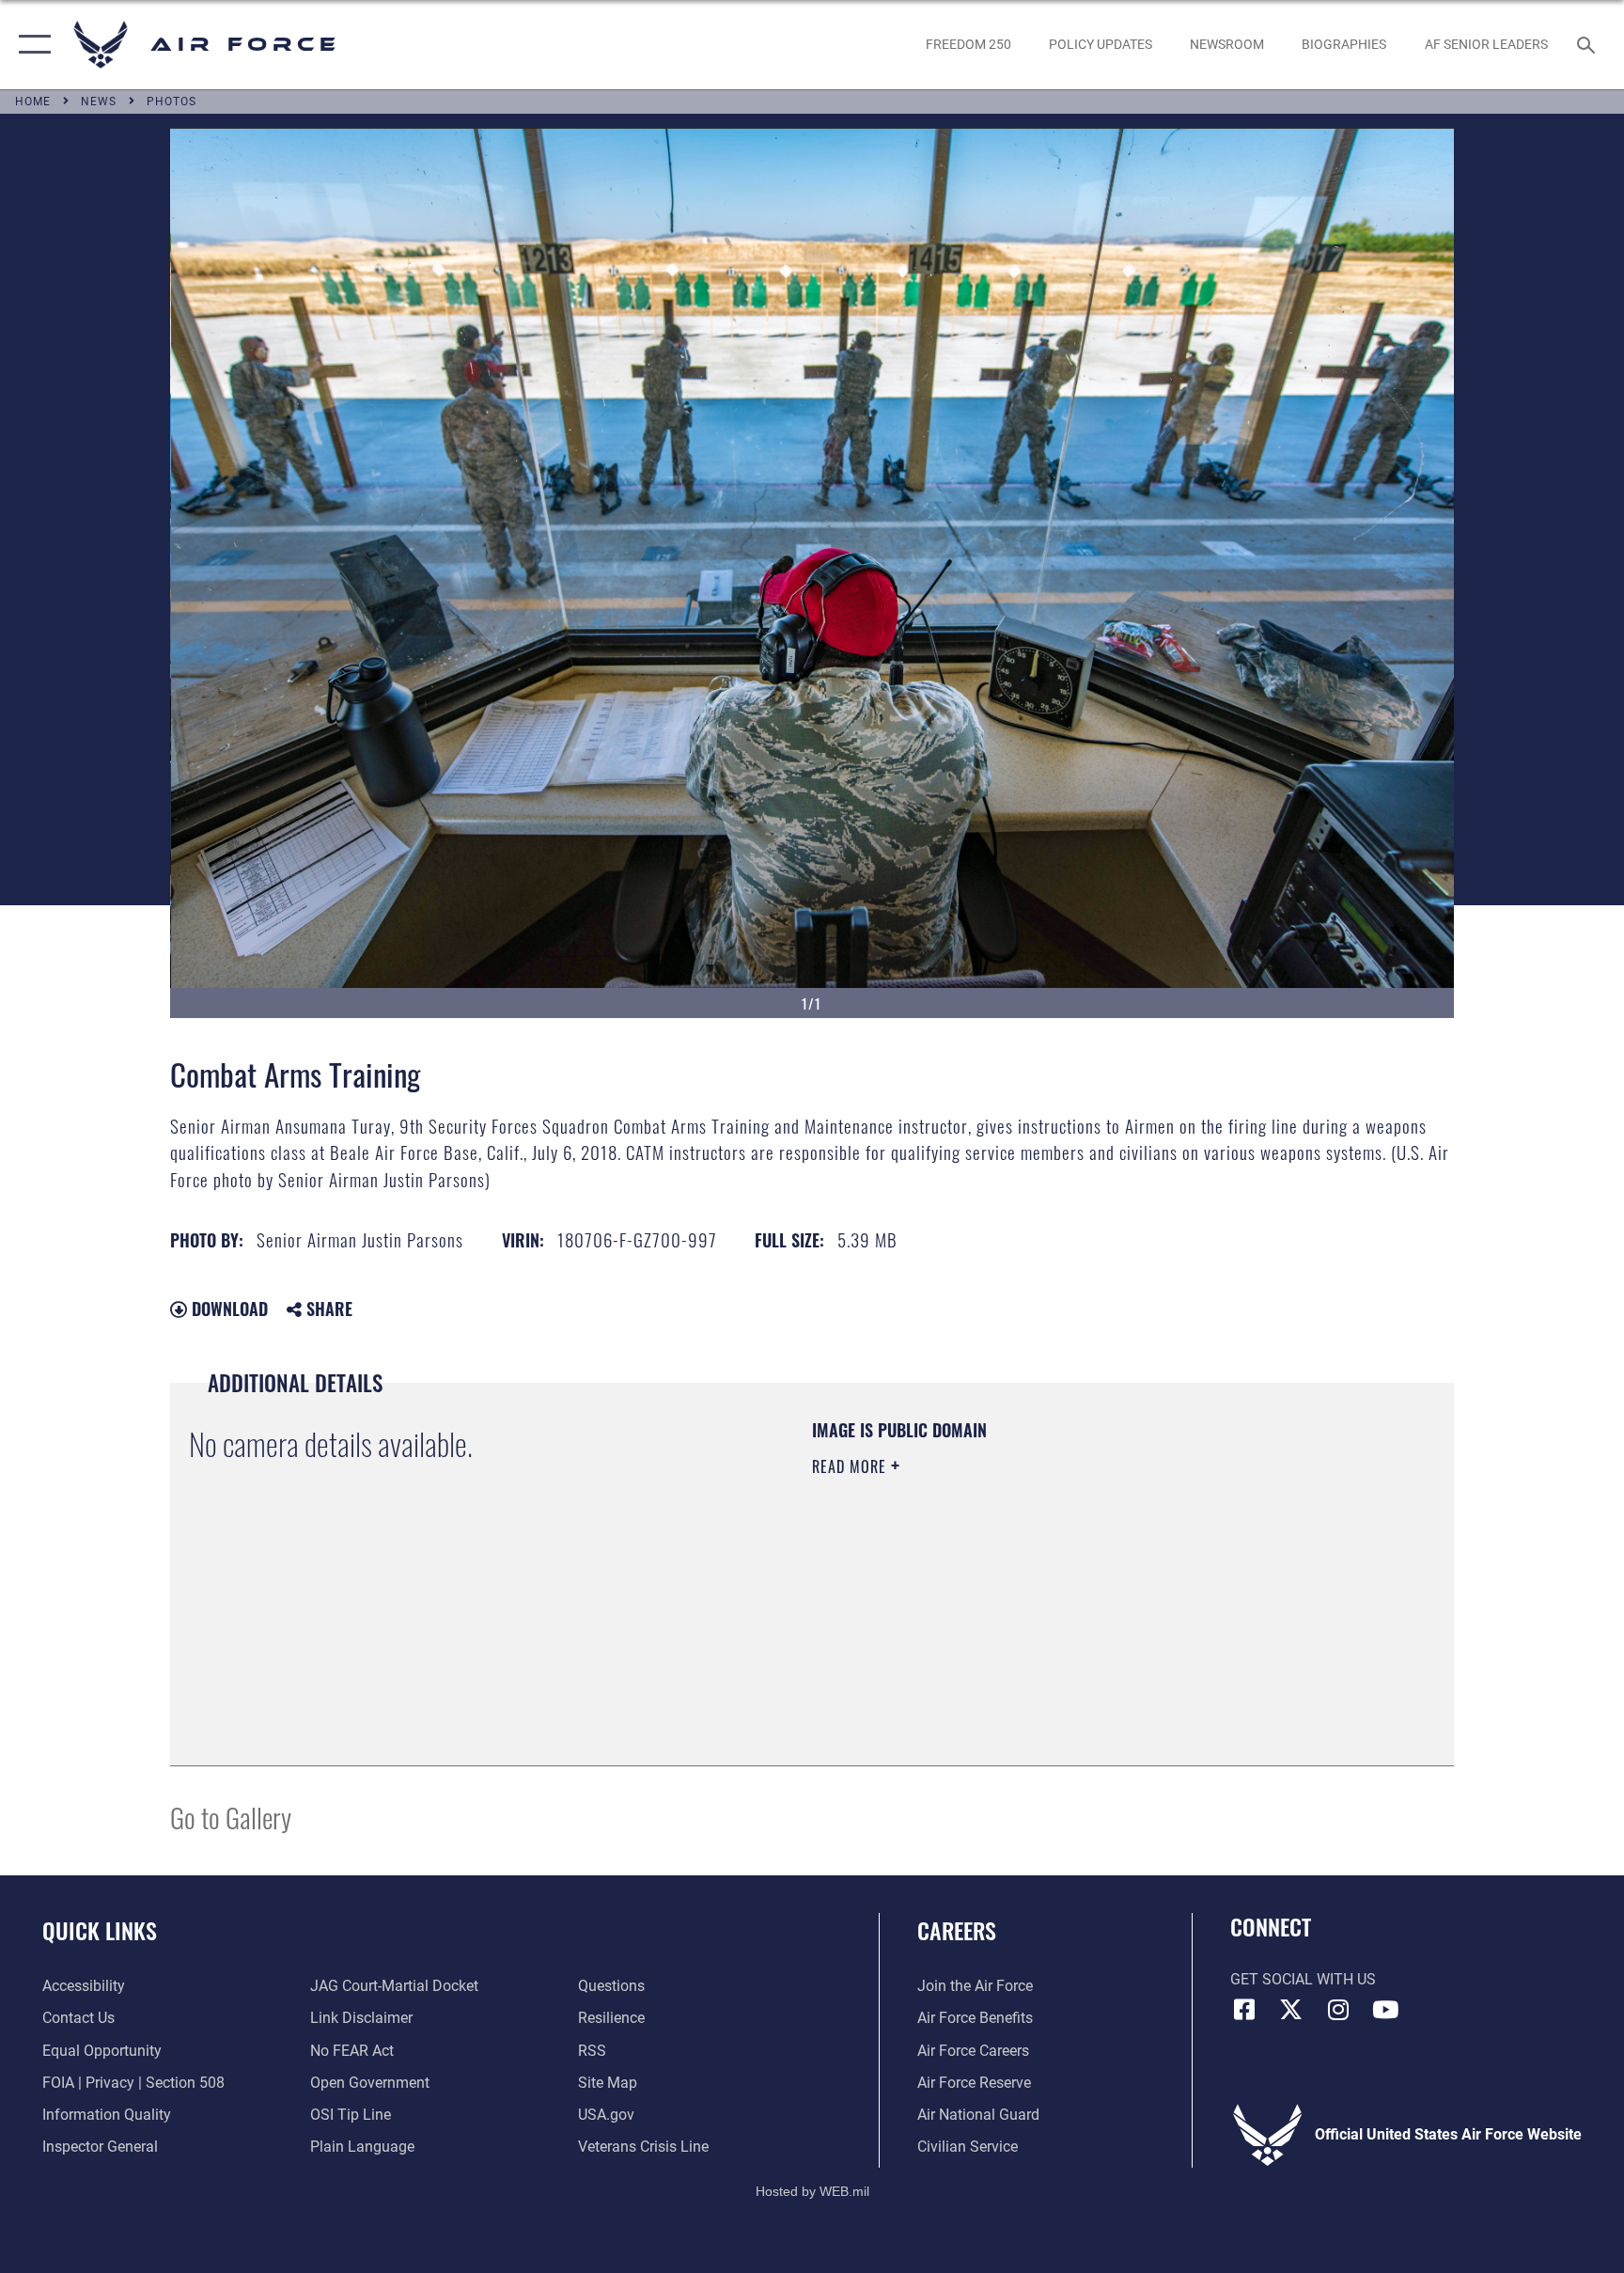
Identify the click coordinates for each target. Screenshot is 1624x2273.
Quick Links (100, 1930)
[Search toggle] (1588, 44)
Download (227, 1309)
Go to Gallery (231, 1817)
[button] (31, 45)
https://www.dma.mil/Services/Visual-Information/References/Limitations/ (1032, 1586)
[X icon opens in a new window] (1291, 2010)
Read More (851, 1466)
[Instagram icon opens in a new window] (1338, 2010)
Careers (957, 1930)
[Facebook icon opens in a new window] (1244, 2010)
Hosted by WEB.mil (812, 2191)
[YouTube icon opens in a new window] (1385, 2010)
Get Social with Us (1303, 1979)
